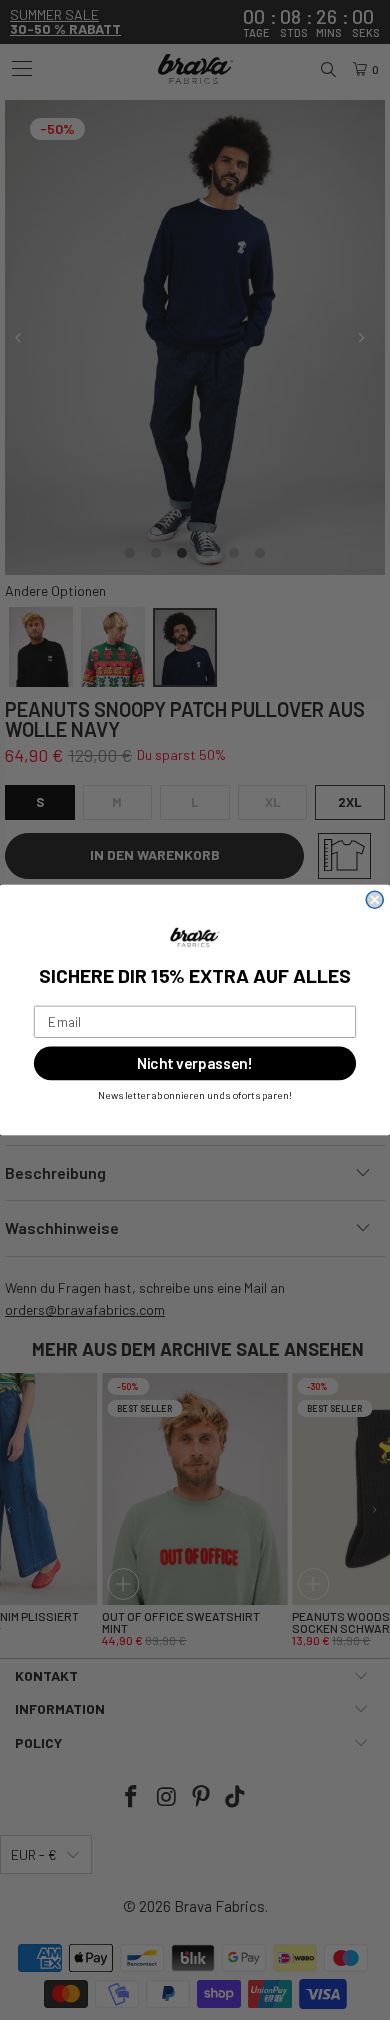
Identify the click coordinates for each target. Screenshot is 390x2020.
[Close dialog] (374, 899)
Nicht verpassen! (194, 1063)
